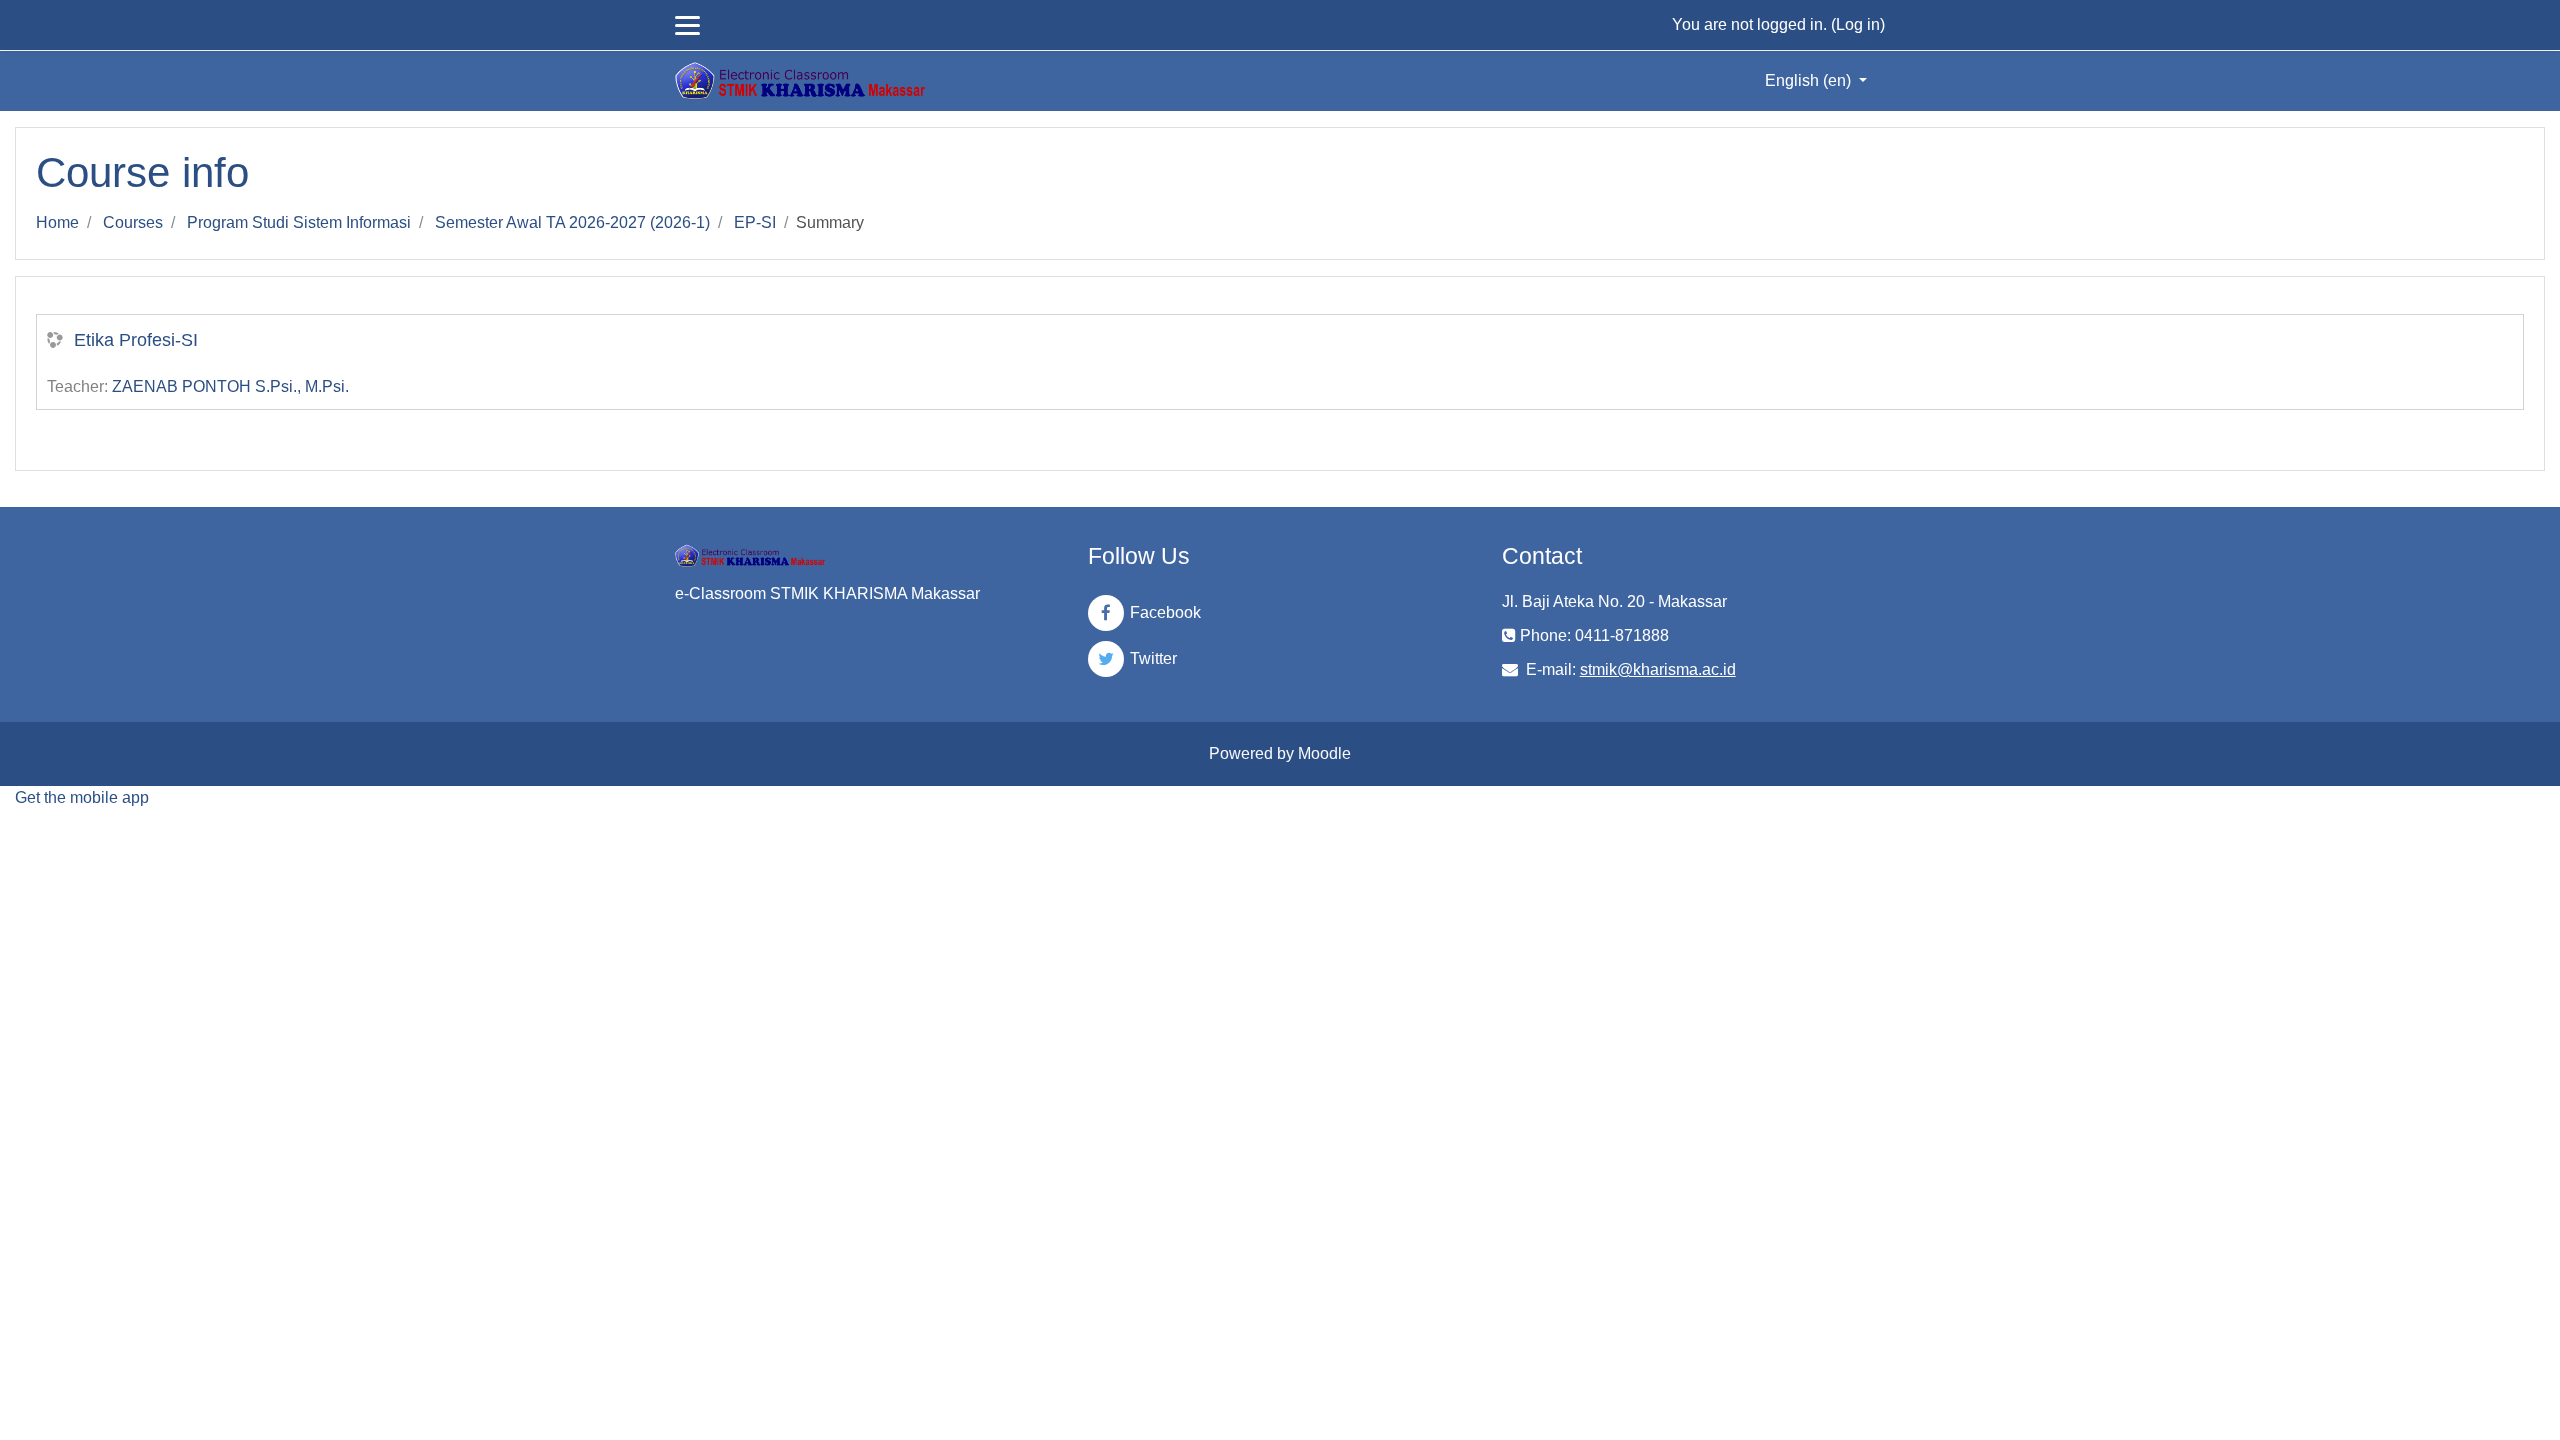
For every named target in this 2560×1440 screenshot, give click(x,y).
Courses (133, 222)
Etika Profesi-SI (136, 340)
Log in (1858, 24)
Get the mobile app (82, 797)
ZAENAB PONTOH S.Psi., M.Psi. (230, 386)
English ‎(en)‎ (1810, 80)
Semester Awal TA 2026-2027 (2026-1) (572, 222)
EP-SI (755, 222)
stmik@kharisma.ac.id (1658, 669)
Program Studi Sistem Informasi (299, 222)
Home (57, 222)
